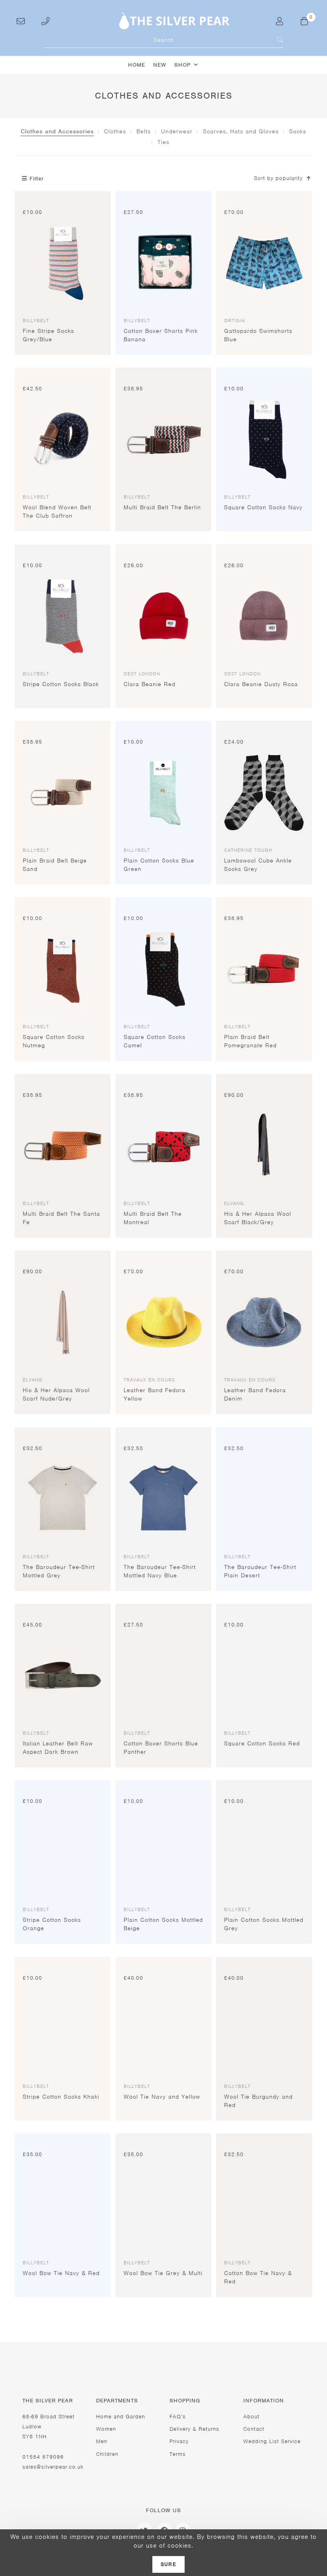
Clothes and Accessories (57, 131)
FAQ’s (178, 2417)
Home (137, 65)
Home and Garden (121, 2417)
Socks (298, 131)
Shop (182, 65)
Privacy (179, 2441)
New (160, 65)
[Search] (275, 40)
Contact (254, 2429)
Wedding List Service (272, 2441)
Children (107, 2454)
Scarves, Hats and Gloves (241, 131)
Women (106, 2429)
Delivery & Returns (194, 2429)
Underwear (177, 131)
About (251, 2417)
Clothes (115, 131)
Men (102, 2441)
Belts (144, 131)
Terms (178, 2454)
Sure (168, 2564)
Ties (163, 142)
